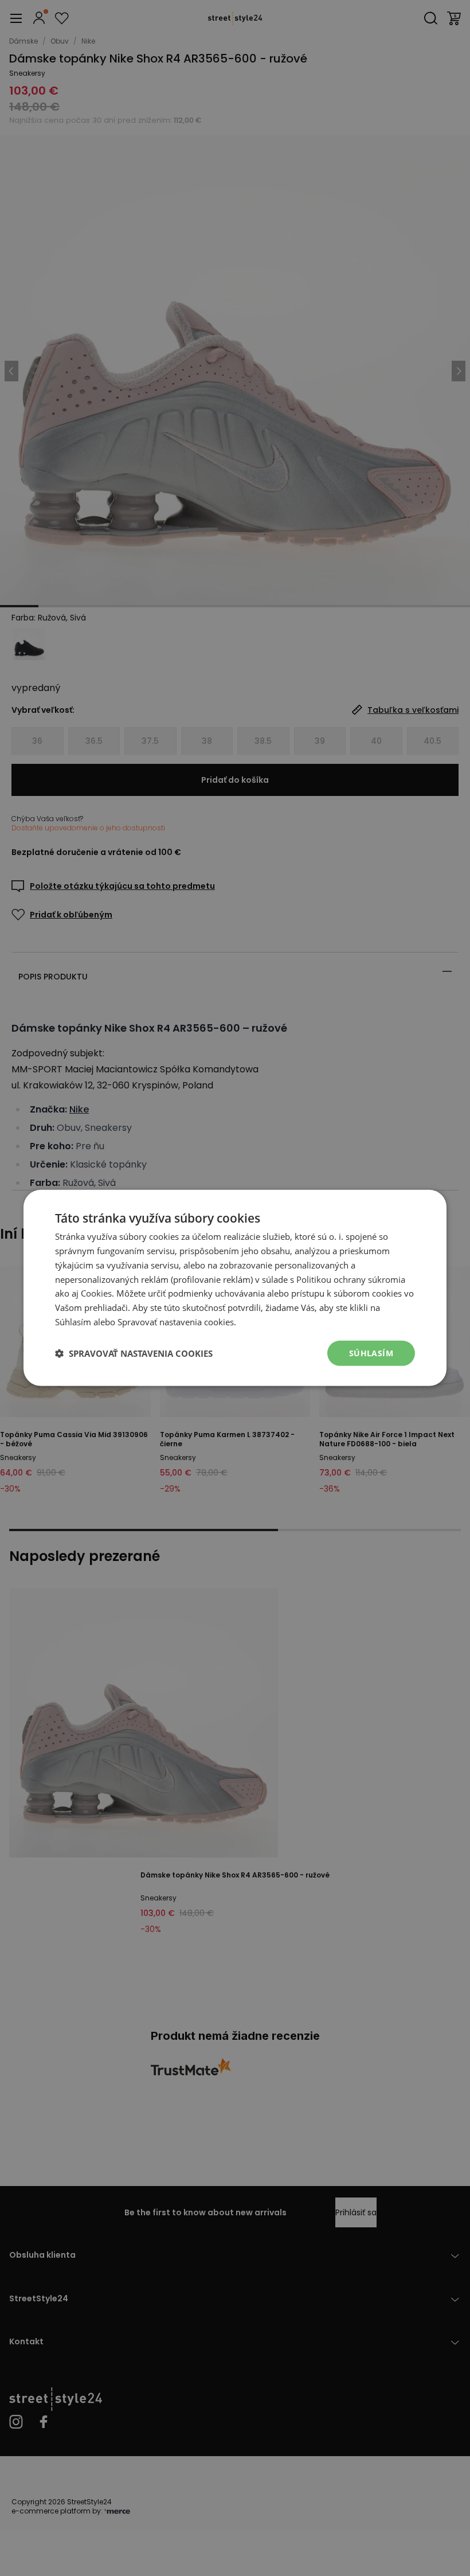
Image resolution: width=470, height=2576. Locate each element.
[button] (134, 1353)
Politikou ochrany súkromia (351, 1279)
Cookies (96, 1293)
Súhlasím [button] (371, 1353)
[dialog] (235, 1288)
